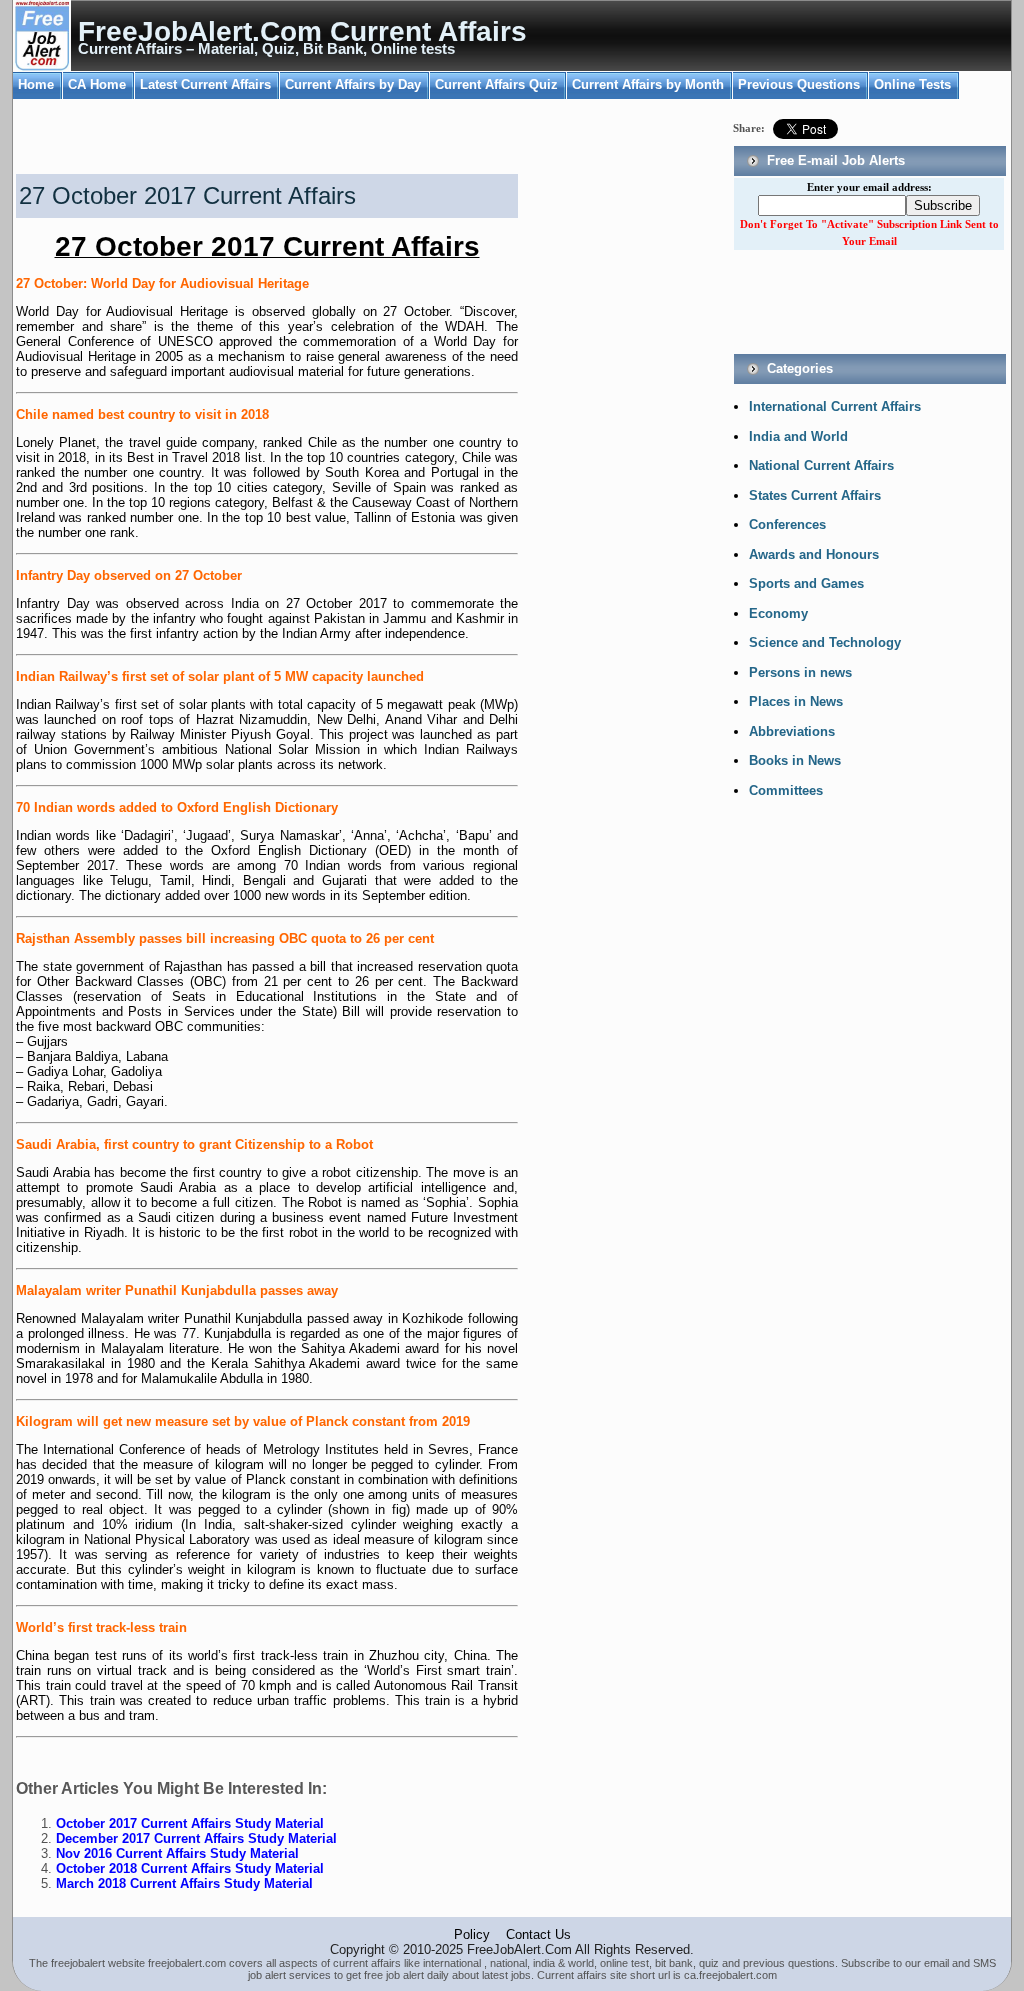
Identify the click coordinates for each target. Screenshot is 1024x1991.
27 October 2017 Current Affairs (187, 195)
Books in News (795, 760)
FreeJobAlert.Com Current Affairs (302, 31)
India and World (798, 436)
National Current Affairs (821, 465)
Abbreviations (792, 731)
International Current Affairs (835, 406)
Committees (786, 790)
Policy (472, 1934)
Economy (778, 613)
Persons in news (800, 672)
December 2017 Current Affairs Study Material (196, 1838)
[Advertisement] (246, 139)
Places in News (796, 701)
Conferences (787, 524)
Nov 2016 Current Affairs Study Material (177, 1853)
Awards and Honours (814, 554)
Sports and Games (806, 583)
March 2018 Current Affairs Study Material (184, 1883)
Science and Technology (825, 642)
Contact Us (538, 1934)
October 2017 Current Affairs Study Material (190, 1823)
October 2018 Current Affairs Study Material (190, 1868)
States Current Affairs (815, 495)
